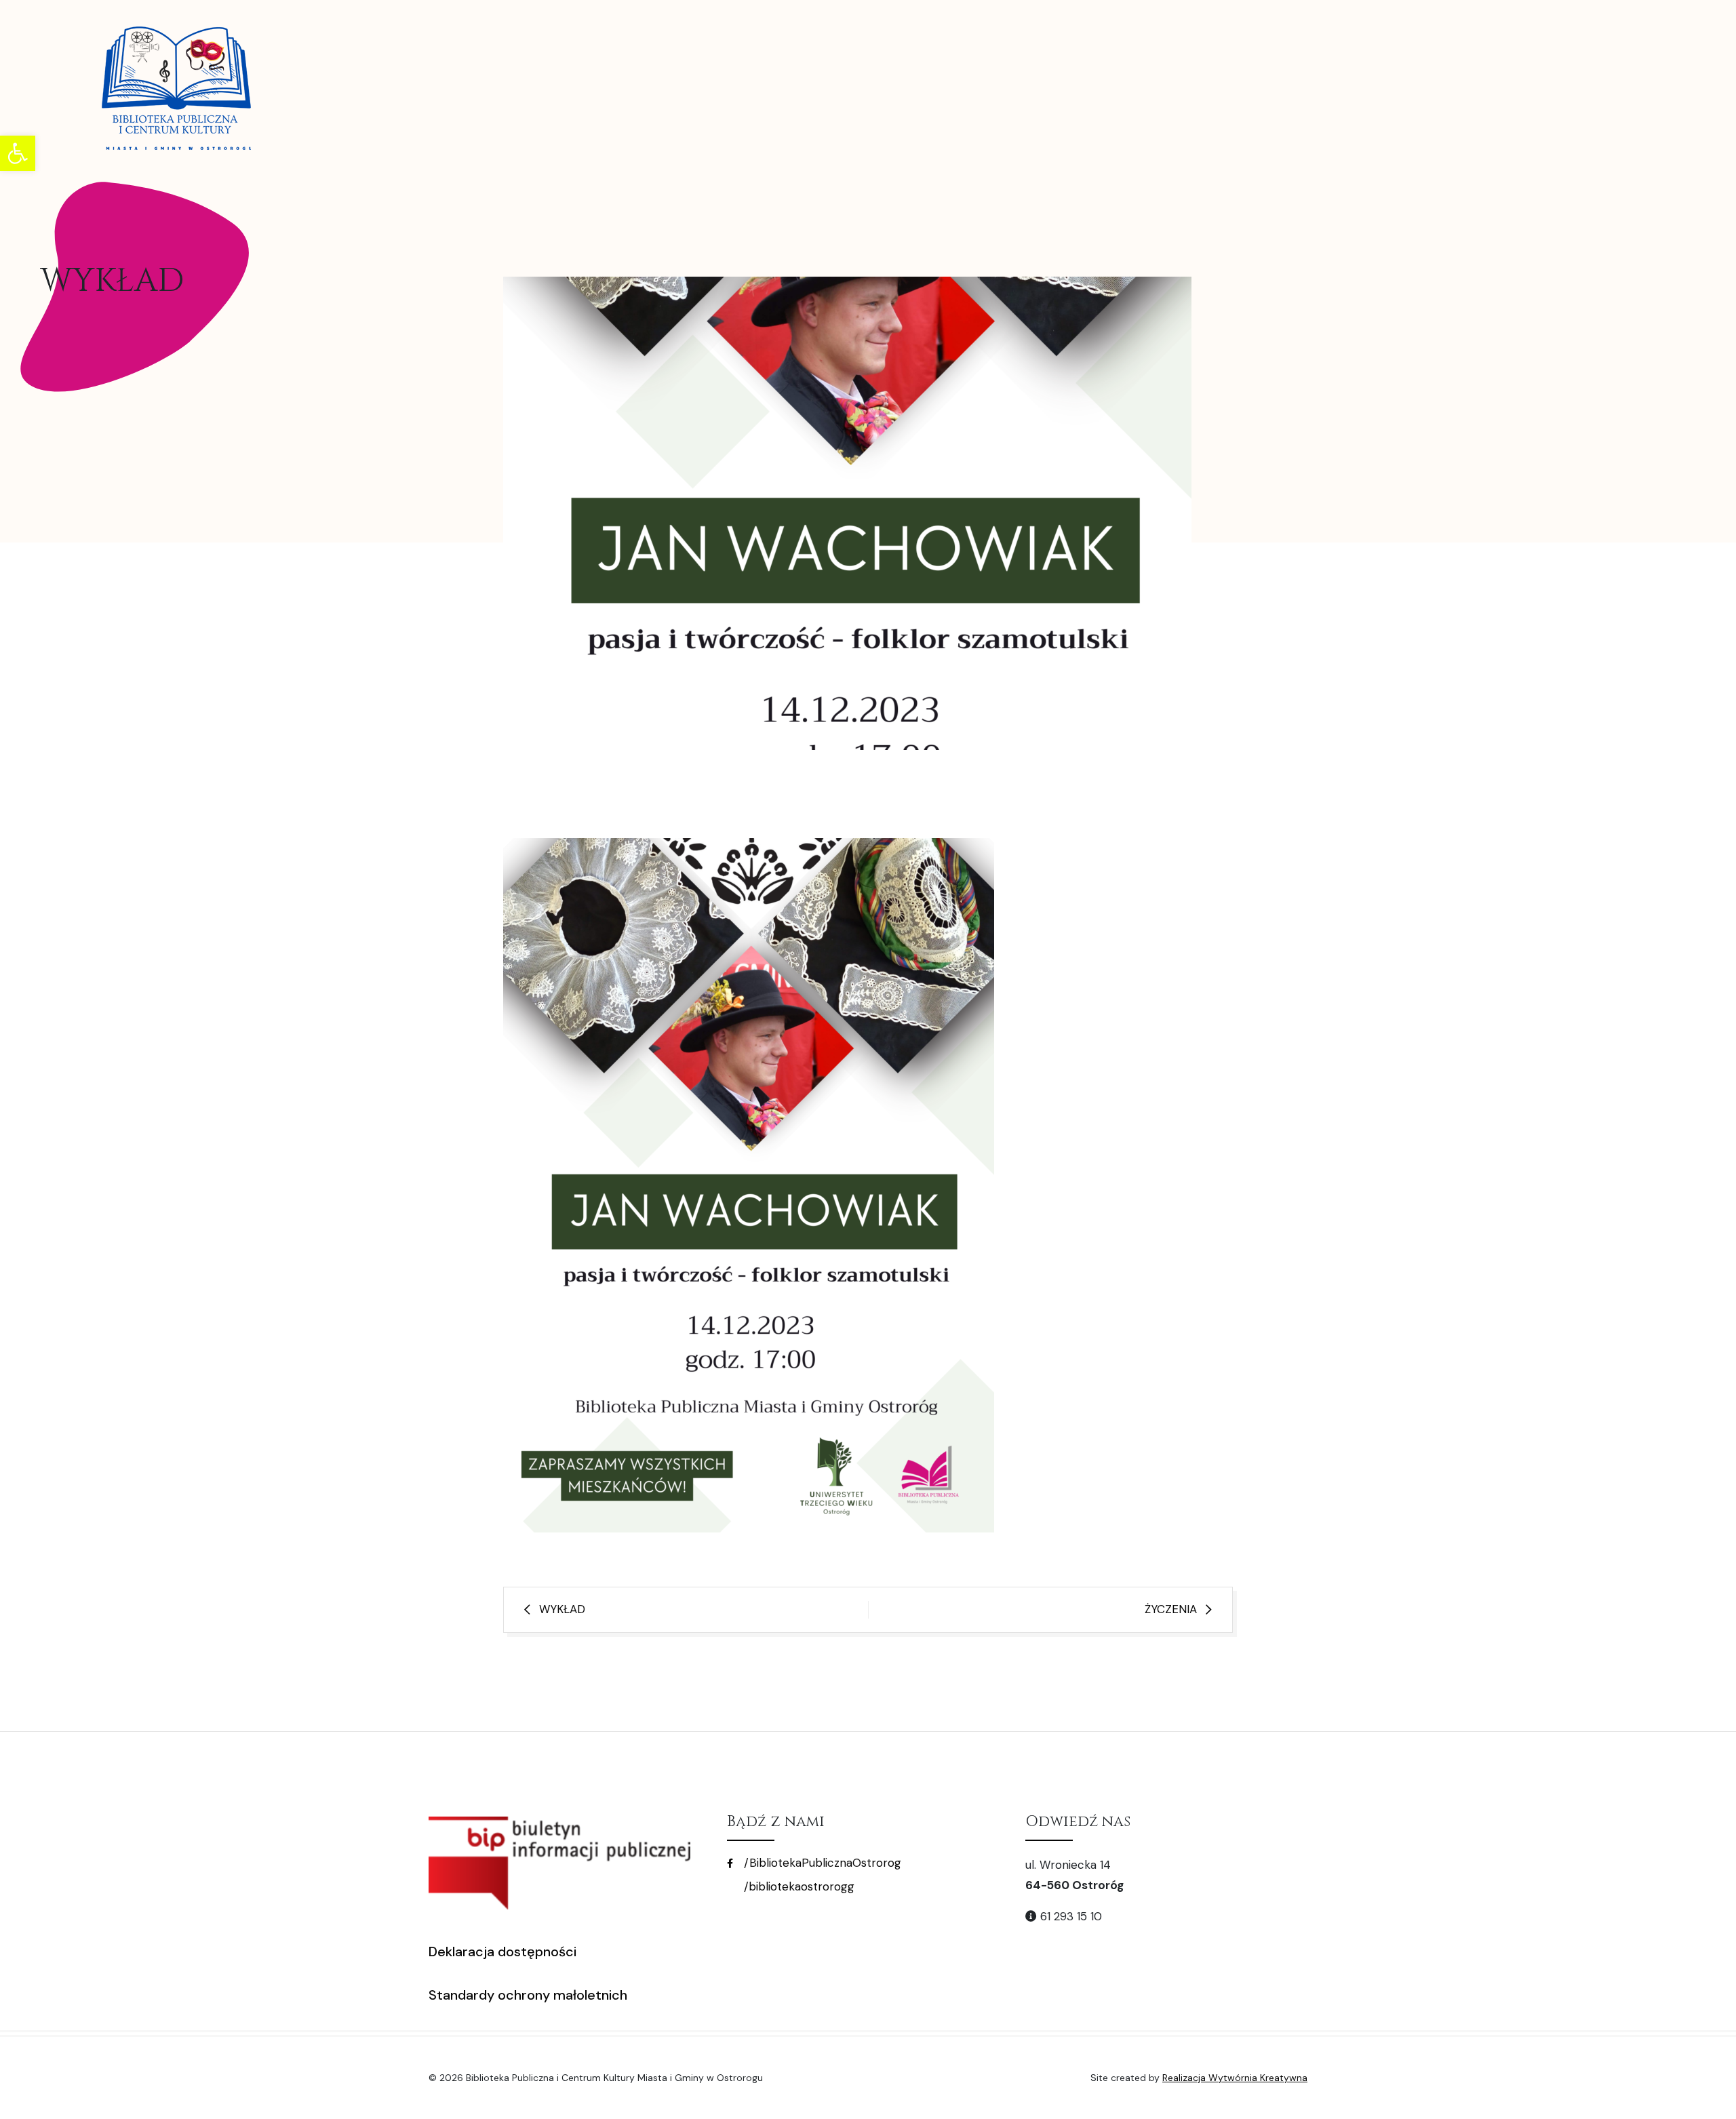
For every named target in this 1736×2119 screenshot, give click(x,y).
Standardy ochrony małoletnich (528, 1995)
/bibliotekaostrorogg (797, 1886)
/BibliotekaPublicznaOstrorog (821, 1863)
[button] (18, 153)
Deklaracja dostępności (502, 1952)
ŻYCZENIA (1171, 1609)
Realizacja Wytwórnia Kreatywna (1235, 2078)
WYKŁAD (562, 1609)
